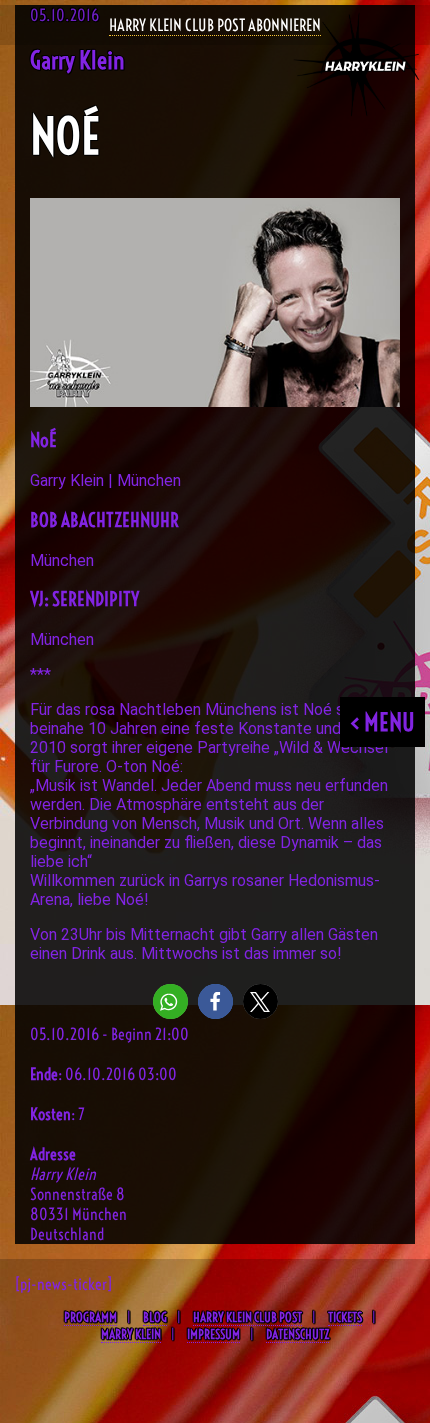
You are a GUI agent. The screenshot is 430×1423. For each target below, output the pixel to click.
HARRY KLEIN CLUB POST (247, 1317)
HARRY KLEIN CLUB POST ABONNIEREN (215, 25)
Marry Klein (131, 1334)
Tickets (345, 1317)
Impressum (213, 1334)
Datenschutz (297, 1334)
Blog (155, 1317)
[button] (170, 1001)
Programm (90, 1317)
